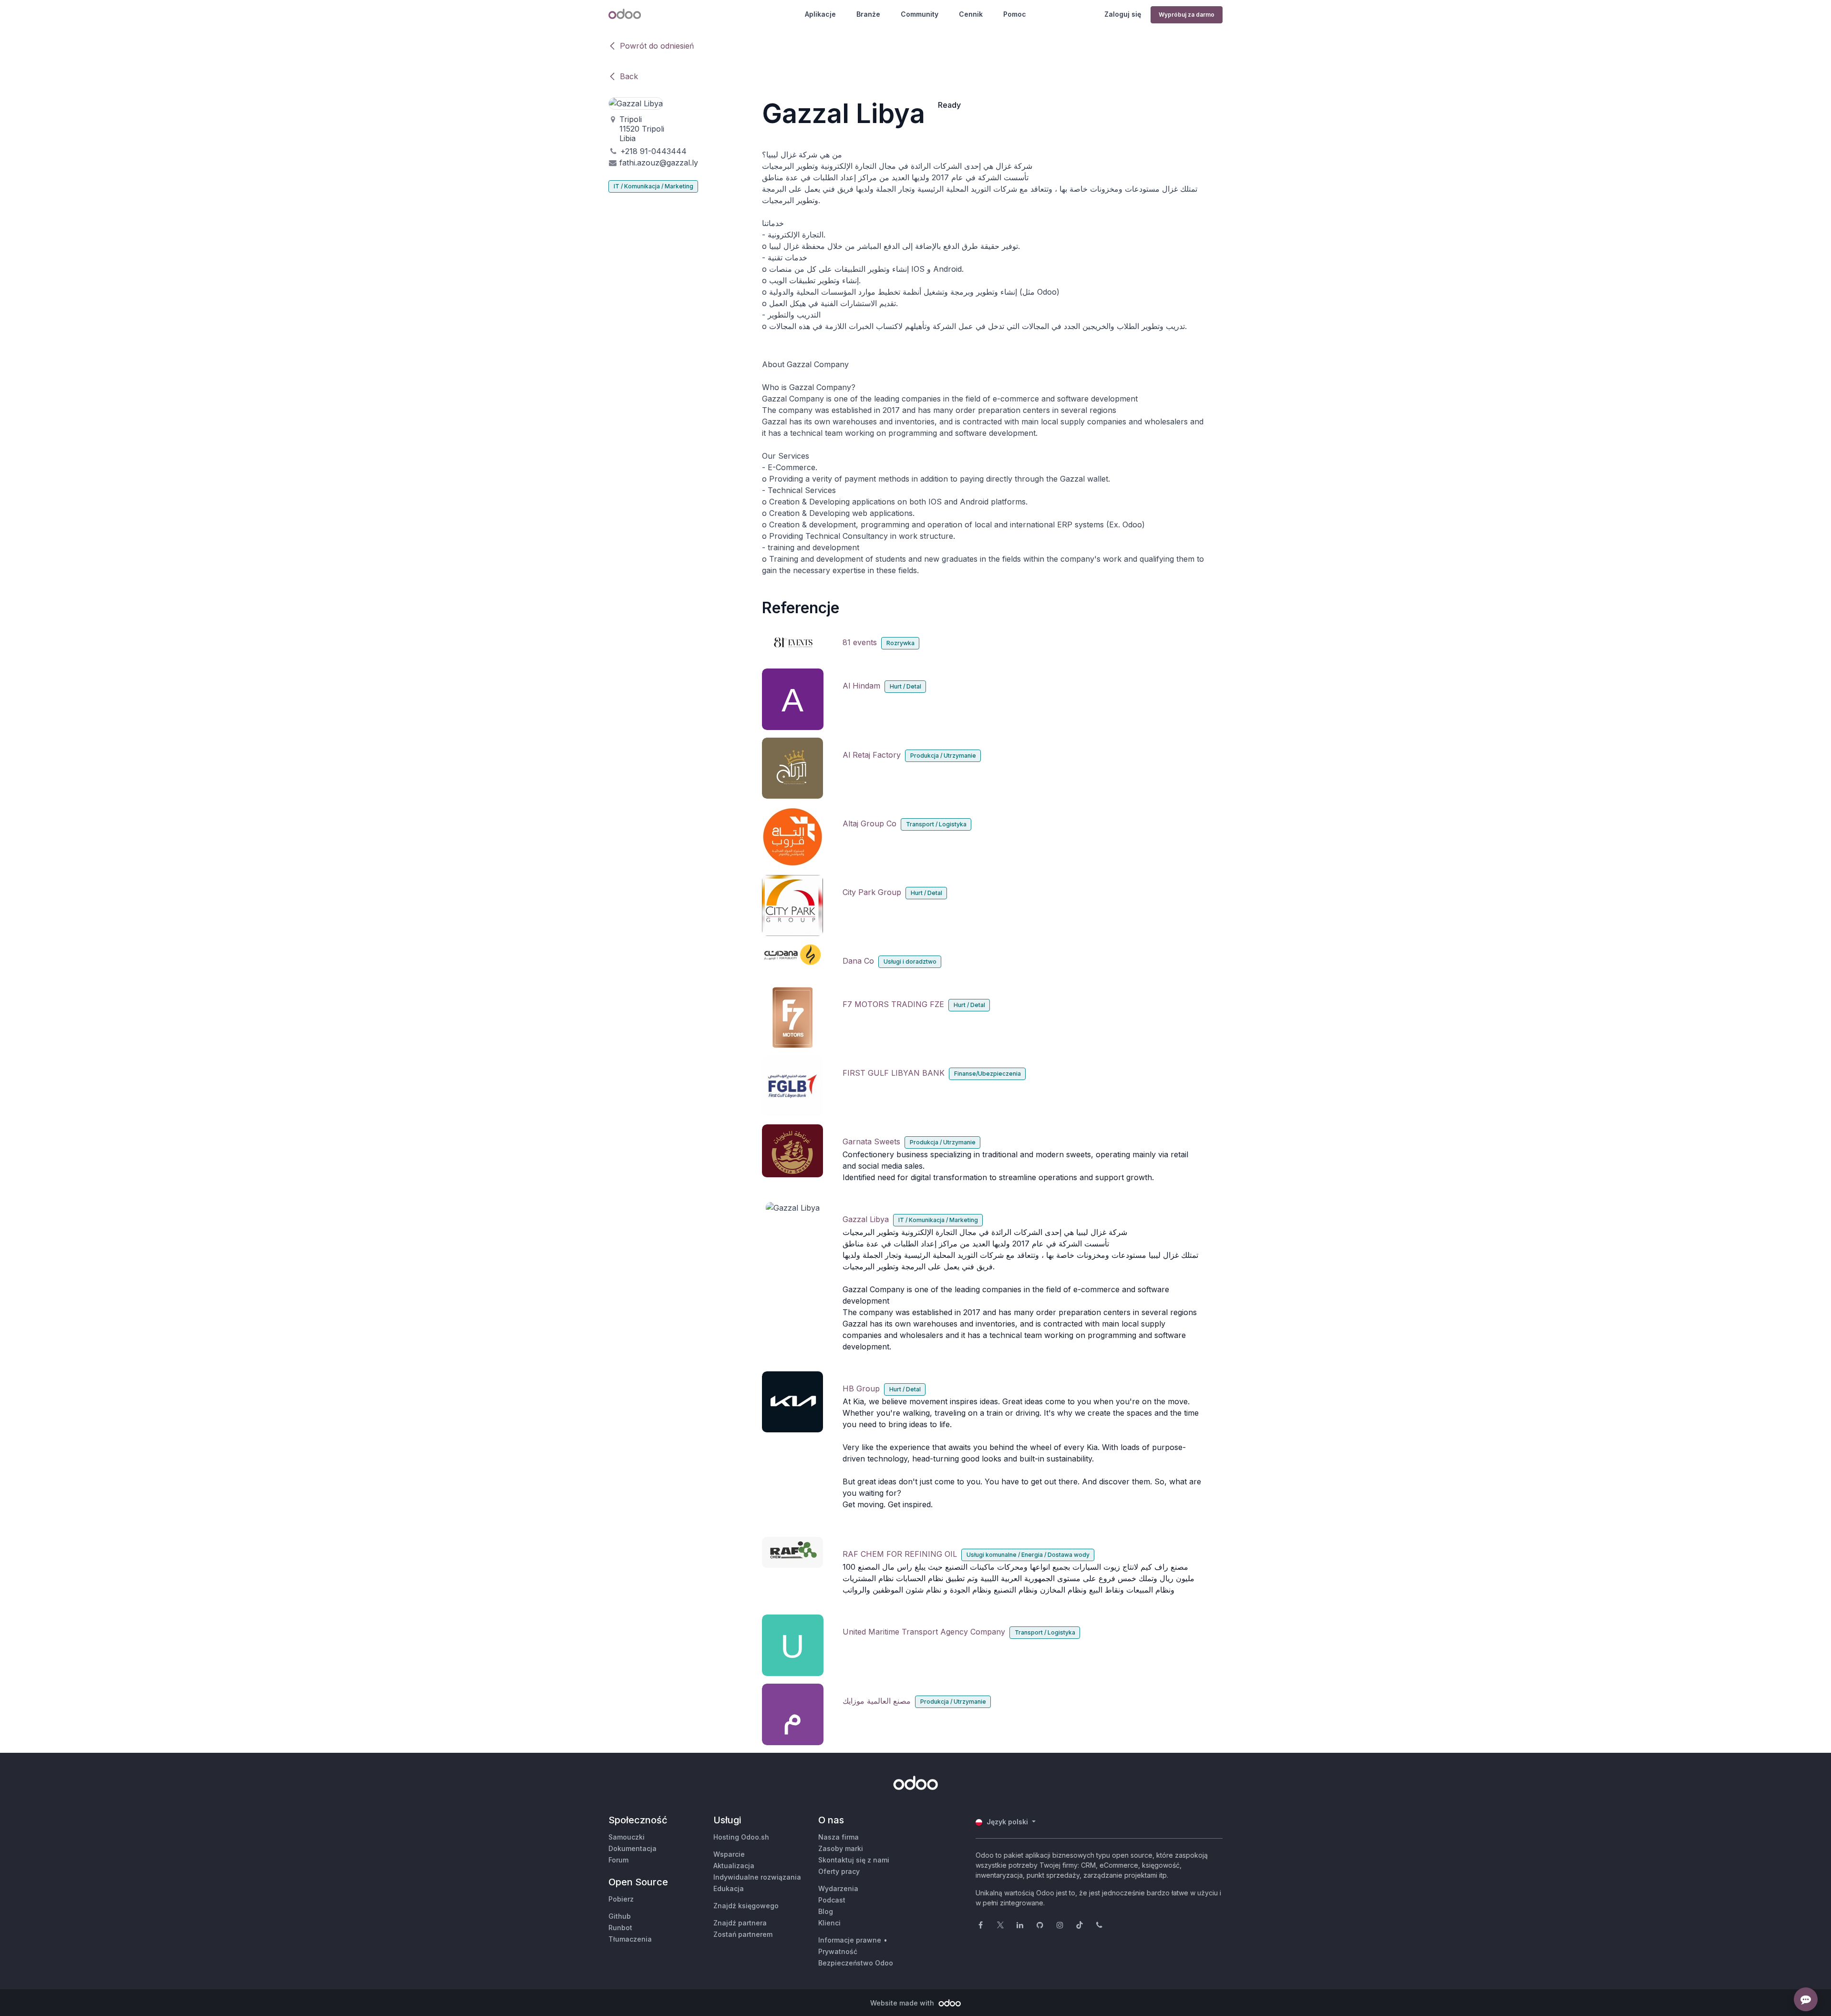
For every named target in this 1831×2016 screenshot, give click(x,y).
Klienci (829, 1923)
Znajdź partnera (740, 1923)
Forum (618, 1860)
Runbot (620, 1928)
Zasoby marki (841, 1848)
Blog (826, 1911)
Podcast (832, 1900)
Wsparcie (729, 1854)
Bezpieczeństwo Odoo (856, 1963)
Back (629, 76)
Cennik (971, 14)
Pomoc (1015, 14)
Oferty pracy (839, 1871)
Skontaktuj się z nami (854, 1860)
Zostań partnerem (743, 1934)
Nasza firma (838, 1837)
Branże (868, 14)
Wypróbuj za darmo (1187, 15)
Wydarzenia (838, 1888)
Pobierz (621, 1899)
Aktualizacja (734, 1866)
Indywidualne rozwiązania (757, 1877)
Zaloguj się (1123, 14)
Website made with (903, 2003)
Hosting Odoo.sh (741, 1837)
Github (620, 1916)
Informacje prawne (850, 1940)
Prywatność (838, 1951)
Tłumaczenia (630, 1939)
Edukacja (729, 1888)
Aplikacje (820, 14)
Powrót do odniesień (657, 46)
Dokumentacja (633, 1848)
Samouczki (627, 1837)
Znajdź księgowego (746, 1906)
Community (920, 14)
